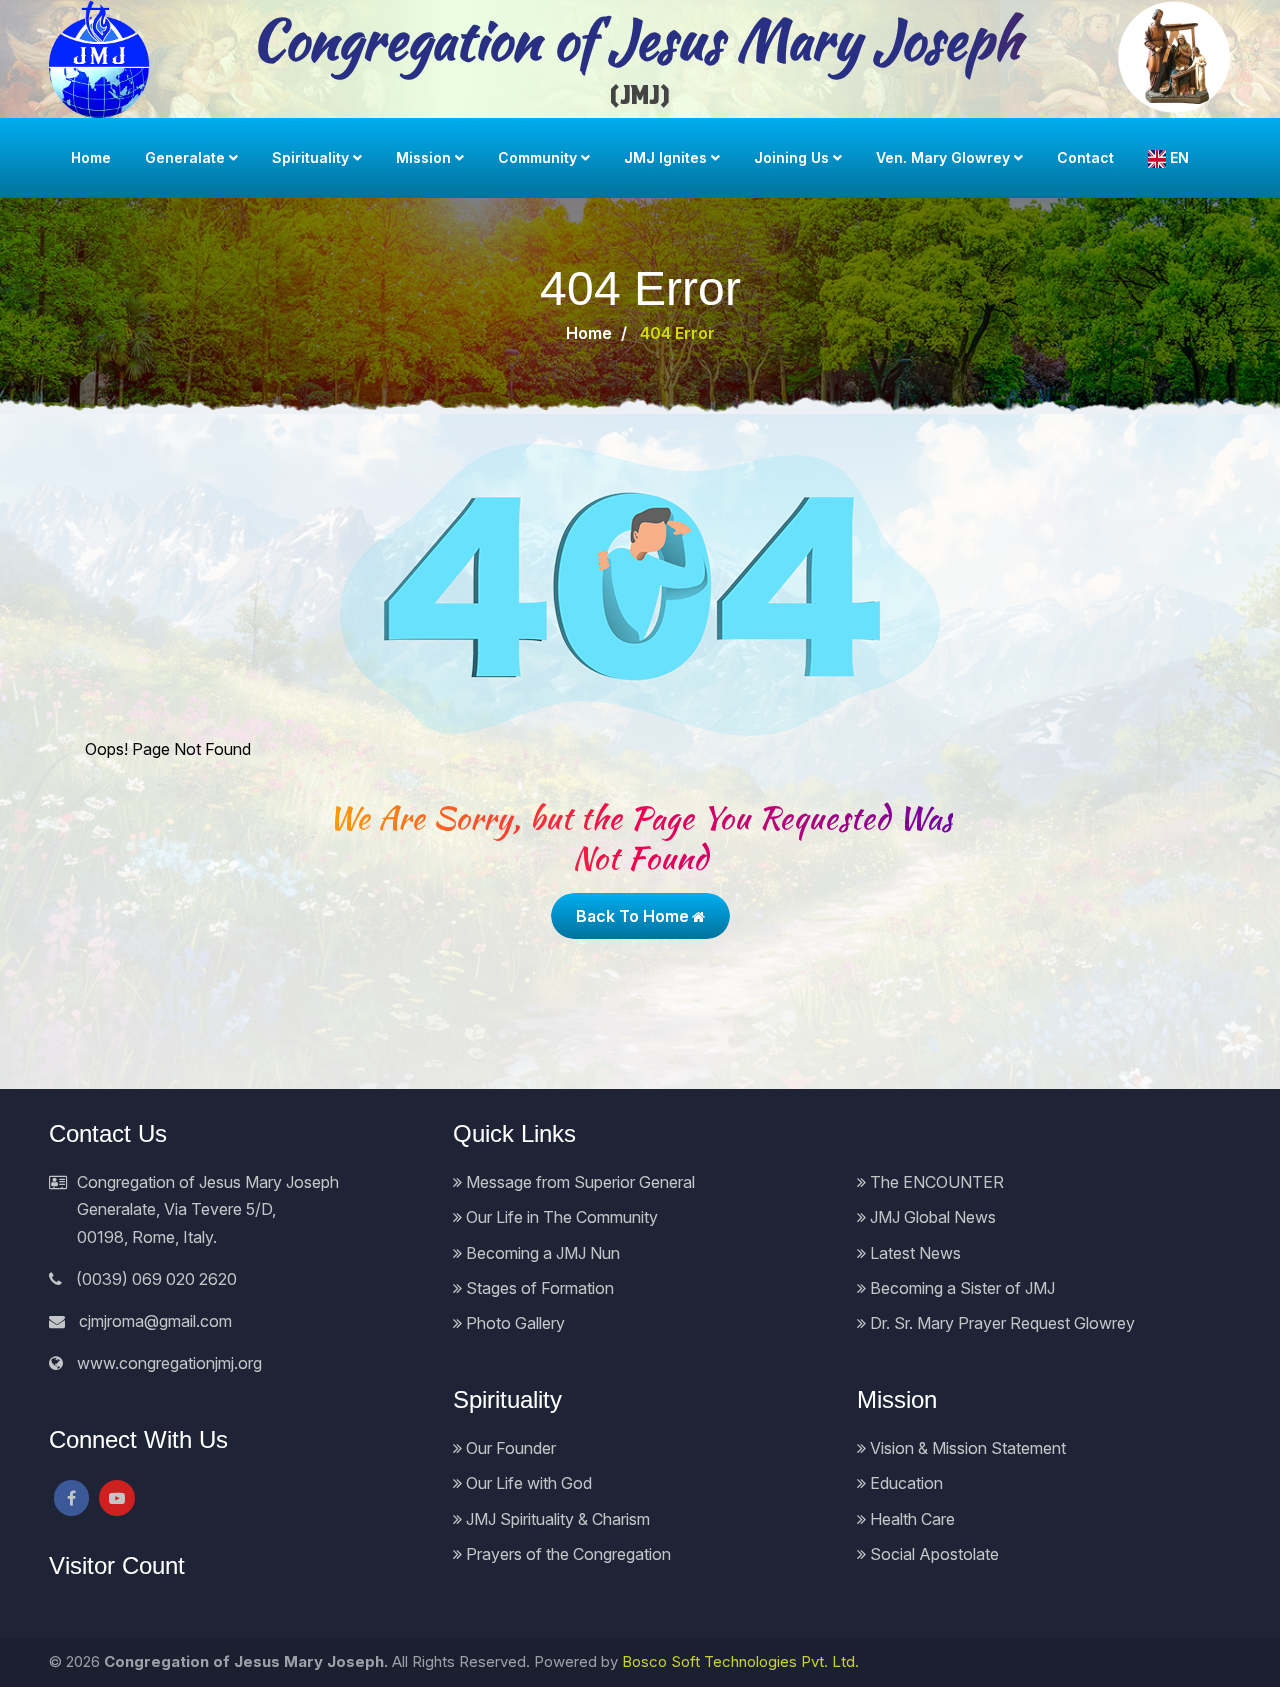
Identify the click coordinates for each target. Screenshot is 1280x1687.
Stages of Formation (538, 1288)
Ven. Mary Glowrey (943, 157)
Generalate (185, 157)
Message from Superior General (578, 1182)
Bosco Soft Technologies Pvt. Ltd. (740, 1661)
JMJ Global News (931, 1217)
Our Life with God (527, 1483)
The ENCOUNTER (935, 1182)
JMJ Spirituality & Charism (556, 1519)
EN (1177, 157)
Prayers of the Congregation (566, 1554)
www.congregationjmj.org (169, 1363)
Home (91, 157)
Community (537, 157)
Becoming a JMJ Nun (541, 1253)
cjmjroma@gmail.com (155, 1321)
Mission (423, 157)
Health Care (910, 1519)
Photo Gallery (513, 1323)
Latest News (913, 1253)
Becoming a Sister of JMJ (960, 1288)
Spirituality (310, 157)
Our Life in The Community (560, 1217)
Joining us (791, 157)
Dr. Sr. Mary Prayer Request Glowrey (1000, 1323)
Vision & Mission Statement (966, 1448)
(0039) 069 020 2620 (156, 1279)
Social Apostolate (932, 1554)
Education (904, 1483)
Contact (1085, 157)
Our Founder (509, 1448)
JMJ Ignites (665, 157)
